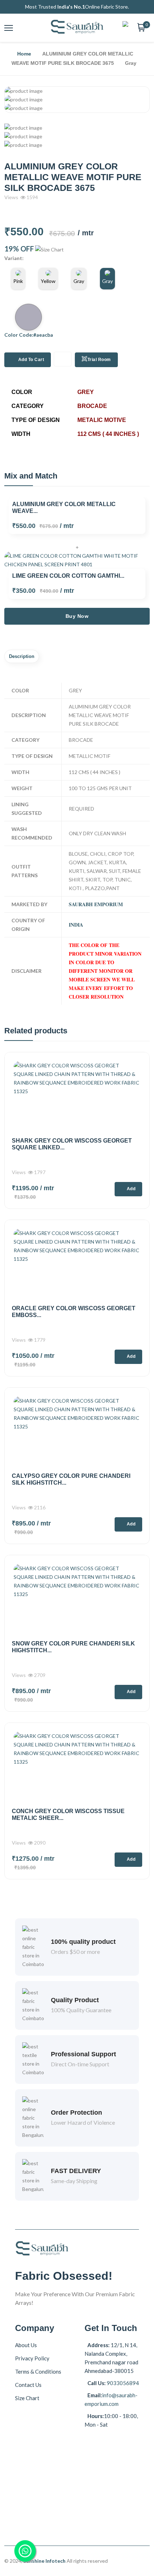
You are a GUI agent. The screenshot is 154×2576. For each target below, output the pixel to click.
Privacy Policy (32, 2358)
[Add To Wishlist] (63, 359)
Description (22, 656)
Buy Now (77, 616)
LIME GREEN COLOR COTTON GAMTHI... (68, 576)
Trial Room (99, 360)
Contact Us (28, 2385)
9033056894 (122, 2383)
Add (131, 1189)
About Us (26, 2345)
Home (24, 54)
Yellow (48, 281)
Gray (79, 281)
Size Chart (27, 2398)
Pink (18, 281)
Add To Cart (31, 360)
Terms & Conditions (38, 2371)
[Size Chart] (49, 250)
